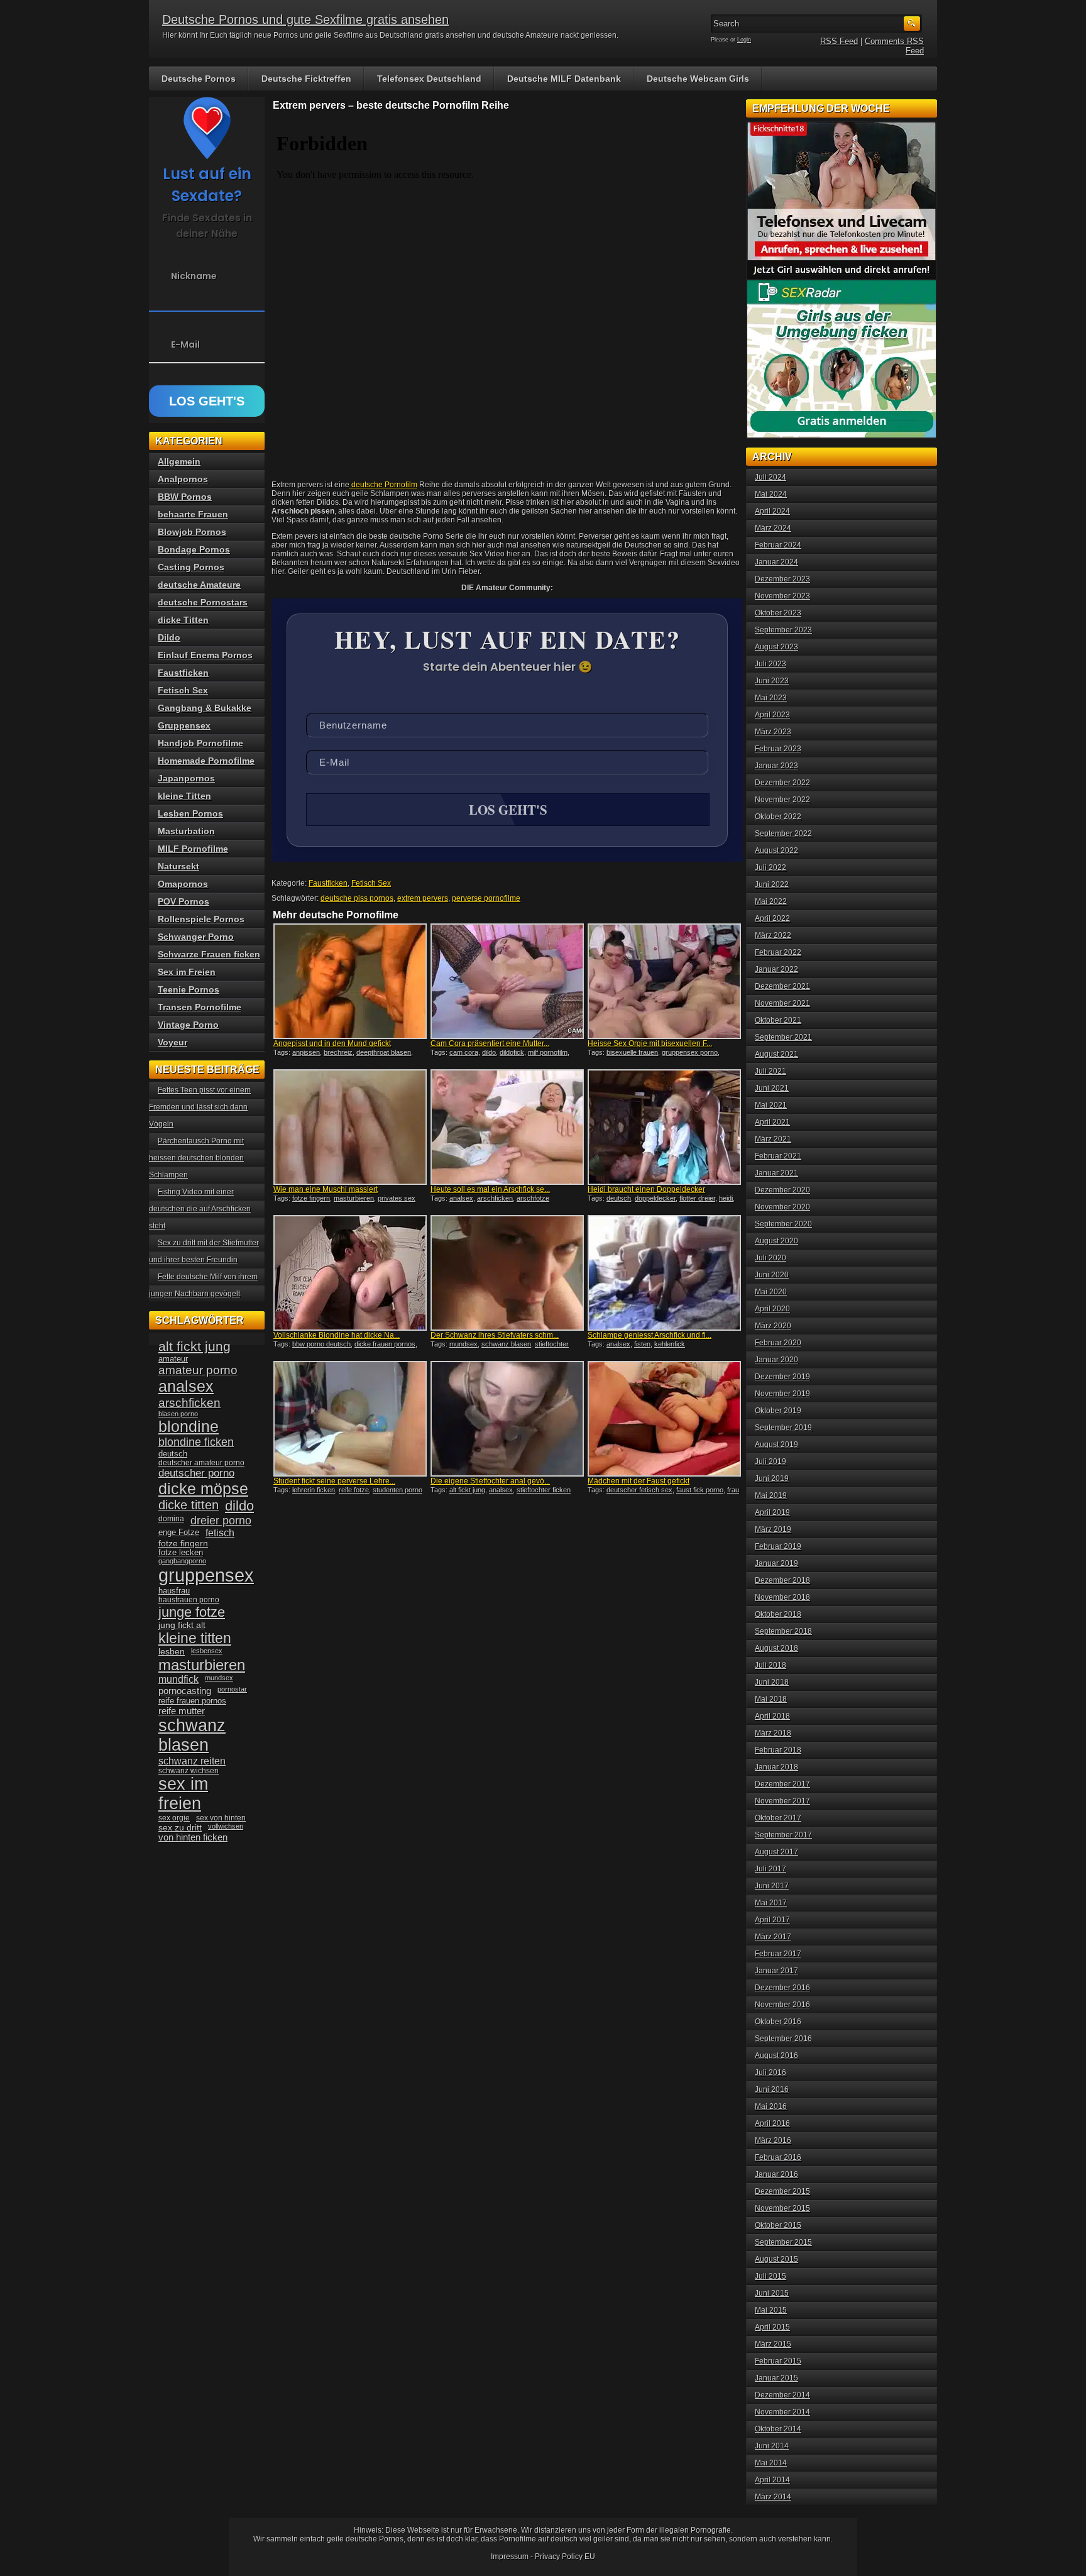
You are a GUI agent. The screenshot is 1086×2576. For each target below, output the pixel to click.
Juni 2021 (772, 1088)
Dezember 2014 (782, 2395)
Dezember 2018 (782, 1580)
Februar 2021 (778, 1156)
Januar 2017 (776, 1971)
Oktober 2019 (778, 1411)
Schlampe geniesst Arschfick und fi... (650, 1335)
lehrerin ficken (314, 1490)
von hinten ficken (193, 1837)
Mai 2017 (771, 1903)
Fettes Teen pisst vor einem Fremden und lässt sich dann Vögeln (200, 1107)
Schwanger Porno (196, 937)
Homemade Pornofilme (206, 761)
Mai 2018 (771, 1699)
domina (171, 1519)
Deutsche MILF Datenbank (564, 79)
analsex (461, 1198)
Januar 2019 (776, 1563)
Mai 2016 (771, 2106)
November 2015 (782, 2208)
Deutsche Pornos (199, 79)
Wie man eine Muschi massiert (326, 1189)
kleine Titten (184, 796)
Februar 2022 (778, 952)
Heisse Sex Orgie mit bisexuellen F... (650, 1043)
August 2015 (776, 2259)
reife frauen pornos (192, 1701)
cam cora (464, 1052)
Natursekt (178, 866)
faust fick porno (700, 1490)
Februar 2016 (778, 2157)
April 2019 (772, 1512)
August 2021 (776, 1054)
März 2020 (773, 1326)
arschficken (495, 1198)
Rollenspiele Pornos (201, 919)
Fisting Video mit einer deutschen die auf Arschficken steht (200, 1209)
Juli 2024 (771, 477)
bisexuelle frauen (632, 1052)
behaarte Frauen (193, 514)
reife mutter (182, 1711)
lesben (172, 1652)
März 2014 (773, 2497)
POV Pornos (184, 901)
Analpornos (183, 479)
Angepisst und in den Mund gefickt (332, 1043)
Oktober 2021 (778, 1020)
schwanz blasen (506, 1344)
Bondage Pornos (194, 549)
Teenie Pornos (189, 989)
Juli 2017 (771, 1869)
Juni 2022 (772, 884)
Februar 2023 (778, 749)
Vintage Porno (188, 1025)
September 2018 (783, 1631)
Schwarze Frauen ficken (209, 954)
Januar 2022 (776, 969)
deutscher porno (196, 1473)
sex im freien (183, 1794)
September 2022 (783, 834)
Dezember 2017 (782, 1784)
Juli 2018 (771, 1665)
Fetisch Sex (371, 883)
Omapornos (183, 884)
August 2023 (776, 647)
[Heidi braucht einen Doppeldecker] (664, 1127)
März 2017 (773, 1937)
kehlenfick (670, 1344)
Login (744, 40)
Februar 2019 (778, 1546)
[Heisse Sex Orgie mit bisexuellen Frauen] (664, 981)
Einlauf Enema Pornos (205, 655)
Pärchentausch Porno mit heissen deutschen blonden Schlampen (196, 1158)
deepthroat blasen (384, 1052)
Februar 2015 (778, 2361)
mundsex (463, 1344)
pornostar (232, 1689)
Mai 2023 (771, 698)
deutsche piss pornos (357, 898)
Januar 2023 (776, 766)
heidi (726, 1198)
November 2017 (782, 1801)
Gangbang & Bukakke (205, 708)
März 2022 (773, 935)
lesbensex (207, 1651)
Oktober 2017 (778, 1818)
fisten (642, 1344)
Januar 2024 (776, 562)
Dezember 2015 (782, 2191)
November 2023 (782, 596)
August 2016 (776, 2056)
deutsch (619, 1198)
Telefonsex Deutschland (429, 79)
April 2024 (772, 511)
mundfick (178, 1679)
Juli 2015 (771, 2276)
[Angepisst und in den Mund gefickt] (350, 981)
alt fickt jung (467, 1490)
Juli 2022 (771, 867)
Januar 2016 (776, 2174)
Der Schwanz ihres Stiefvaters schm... (495, 1335)
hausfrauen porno (189, 1600)
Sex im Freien (187, 972)
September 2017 (783, 1835)
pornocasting (185, 1691)
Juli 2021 (771, 1071)
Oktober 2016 (778, 2022)
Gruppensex (184, 725)
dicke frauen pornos (385, 1344)
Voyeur (173, 1042)
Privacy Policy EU (565, 2557)
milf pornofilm (548, 1052)
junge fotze (192, 1612)
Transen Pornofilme (200, 1007)
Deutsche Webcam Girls (698, 79)
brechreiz (338, 1052)
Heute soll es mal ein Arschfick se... (490, 1189)
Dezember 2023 (782, 579)
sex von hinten (221, 1818)
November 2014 (782, 2412)
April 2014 (772, 2480)
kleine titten (195, 1638)
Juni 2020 (772, 1275)
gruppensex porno (690, 1052)
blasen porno (178, 1414)
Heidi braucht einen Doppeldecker (646, 1189)
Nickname (194, 276)
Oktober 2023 (778, 613)
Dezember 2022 (782, 783)
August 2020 (776, 1241)
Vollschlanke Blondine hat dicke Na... (337, 1335)
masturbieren (354, 1198)
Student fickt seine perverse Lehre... (334, 1481)
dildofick (512, 1052)
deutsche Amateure (199, 585)
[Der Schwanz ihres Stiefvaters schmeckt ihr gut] (507, 1273)
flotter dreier (697, 1198)
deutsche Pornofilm (383, 485)
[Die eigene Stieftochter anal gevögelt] (507, 1419)
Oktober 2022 (778, 817)
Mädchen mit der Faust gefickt (639, 1481)
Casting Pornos (191, 567)
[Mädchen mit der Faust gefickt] (664, 1419)
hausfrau (174, 1591)
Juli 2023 (771, 664)
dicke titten (189, 1505)
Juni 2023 (772, 681)
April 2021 (772, 1122)
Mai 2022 (771, 901)
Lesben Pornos (190, 813)
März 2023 (773, 732)
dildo (489, 1052)
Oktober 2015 (778, 2225)
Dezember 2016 (782, 1988)
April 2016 (772, 2123)
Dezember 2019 (782, 1377)
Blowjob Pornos (192, 532)
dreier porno (221, 1521)
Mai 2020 (771, 1292)
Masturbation (186, 831)
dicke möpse (203, 1489)
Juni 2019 (772, 1478)
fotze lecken (181, 1553)
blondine (189, 1426)
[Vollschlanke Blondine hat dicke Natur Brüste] (350, 1273)
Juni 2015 (772, 2293)
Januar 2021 (776, 1173)
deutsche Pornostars (203, 602)
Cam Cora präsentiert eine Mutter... (490, 1043)
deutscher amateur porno (201, 1463)
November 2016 (782, 2005)
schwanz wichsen (189, 1771)
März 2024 (773, 528)
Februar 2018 (778, 1750)
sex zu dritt (180, 1827)
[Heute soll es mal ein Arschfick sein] (507, 1127)
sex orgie (174, 1818)
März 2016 (773, 2140)
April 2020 (772, 1309)
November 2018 (782, 1597)
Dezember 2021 (782, 986)
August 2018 (776, 1648)
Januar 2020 (776, 1360)
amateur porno (198, 1370)
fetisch (220, 1533)
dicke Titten (183, 620)
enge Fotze (179, 1532)
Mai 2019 (771, 1495)
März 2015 (773, 2344)
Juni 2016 (772, 2089)
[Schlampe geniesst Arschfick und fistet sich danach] (664, 1273)
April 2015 (772, 2327)
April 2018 (772, 1716)
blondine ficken (196, 1442)
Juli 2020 (771, 1258)
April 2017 (772, 1920)
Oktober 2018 (778, 1614)
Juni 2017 (772, 1886)
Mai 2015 (771, 2310)
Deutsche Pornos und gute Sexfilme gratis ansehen (305, 19)
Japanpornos (186, 778)
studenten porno (398, 1490)
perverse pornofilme (486, 898)
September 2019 (783, 1428)
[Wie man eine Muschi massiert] (350, 1127)
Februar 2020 (778, 1343)
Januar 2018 (776, 1767)
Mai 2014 (771, 2463)
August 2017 (776, 1852)
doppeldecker (655, 1198)
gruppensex (206, 1575)
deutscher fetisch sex (639, 1490)
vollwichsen (226, 1826)
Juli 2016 (771, 2072)
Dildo (169, 637)
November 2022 (782, 800)
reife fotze (354, 1490)
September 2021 (783, 1037)
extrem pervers (423, 898)
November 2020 (782, 1207)
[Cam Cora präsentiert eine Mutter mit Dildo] (507, 981)
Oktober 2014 (778, 2429)
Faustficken (328, 883)
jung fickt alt (182, 1625)
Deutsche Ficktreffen (306, 79)
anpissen (306, 1052)
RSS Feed (839, 41)
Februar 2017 (778, 1954)
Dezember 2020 (782, 1190)
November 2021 (782, 1003)
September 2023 (783, 630)
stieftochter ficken (544, 1490)
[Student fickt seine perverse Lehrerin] (350, 1419)
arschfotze (533, 1198)
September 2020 (783, 1224)
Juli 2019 (771, 1461)
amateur (173, 1359)
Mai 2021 (771, 1105)
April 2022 (772, 918)
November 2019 (782, 1394)
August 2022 (776, 850)
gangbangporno (182, 1561)
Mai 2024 (771, 494)
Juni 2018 (772, 1682)
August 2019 (776, 1445)
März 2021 (773, 1139)
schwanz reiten (192, 1761)
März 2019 (773, 1529)
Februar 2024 (778, 545)
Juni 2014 (772, 2446)
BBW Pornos (185, 497)
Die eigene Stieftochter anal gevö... (490, 1481)
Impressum (510, 2557)
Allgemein (179, 461)
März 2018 (773, 1733)
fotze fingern (311, 1198)
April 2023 (772, 715)
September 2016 (783, 2039)
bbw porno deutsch (321, 1344)
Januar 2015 (776, 2378)
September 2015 (783, 2242)
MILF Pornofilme (193, 849)
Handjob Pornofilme (200, 743)
